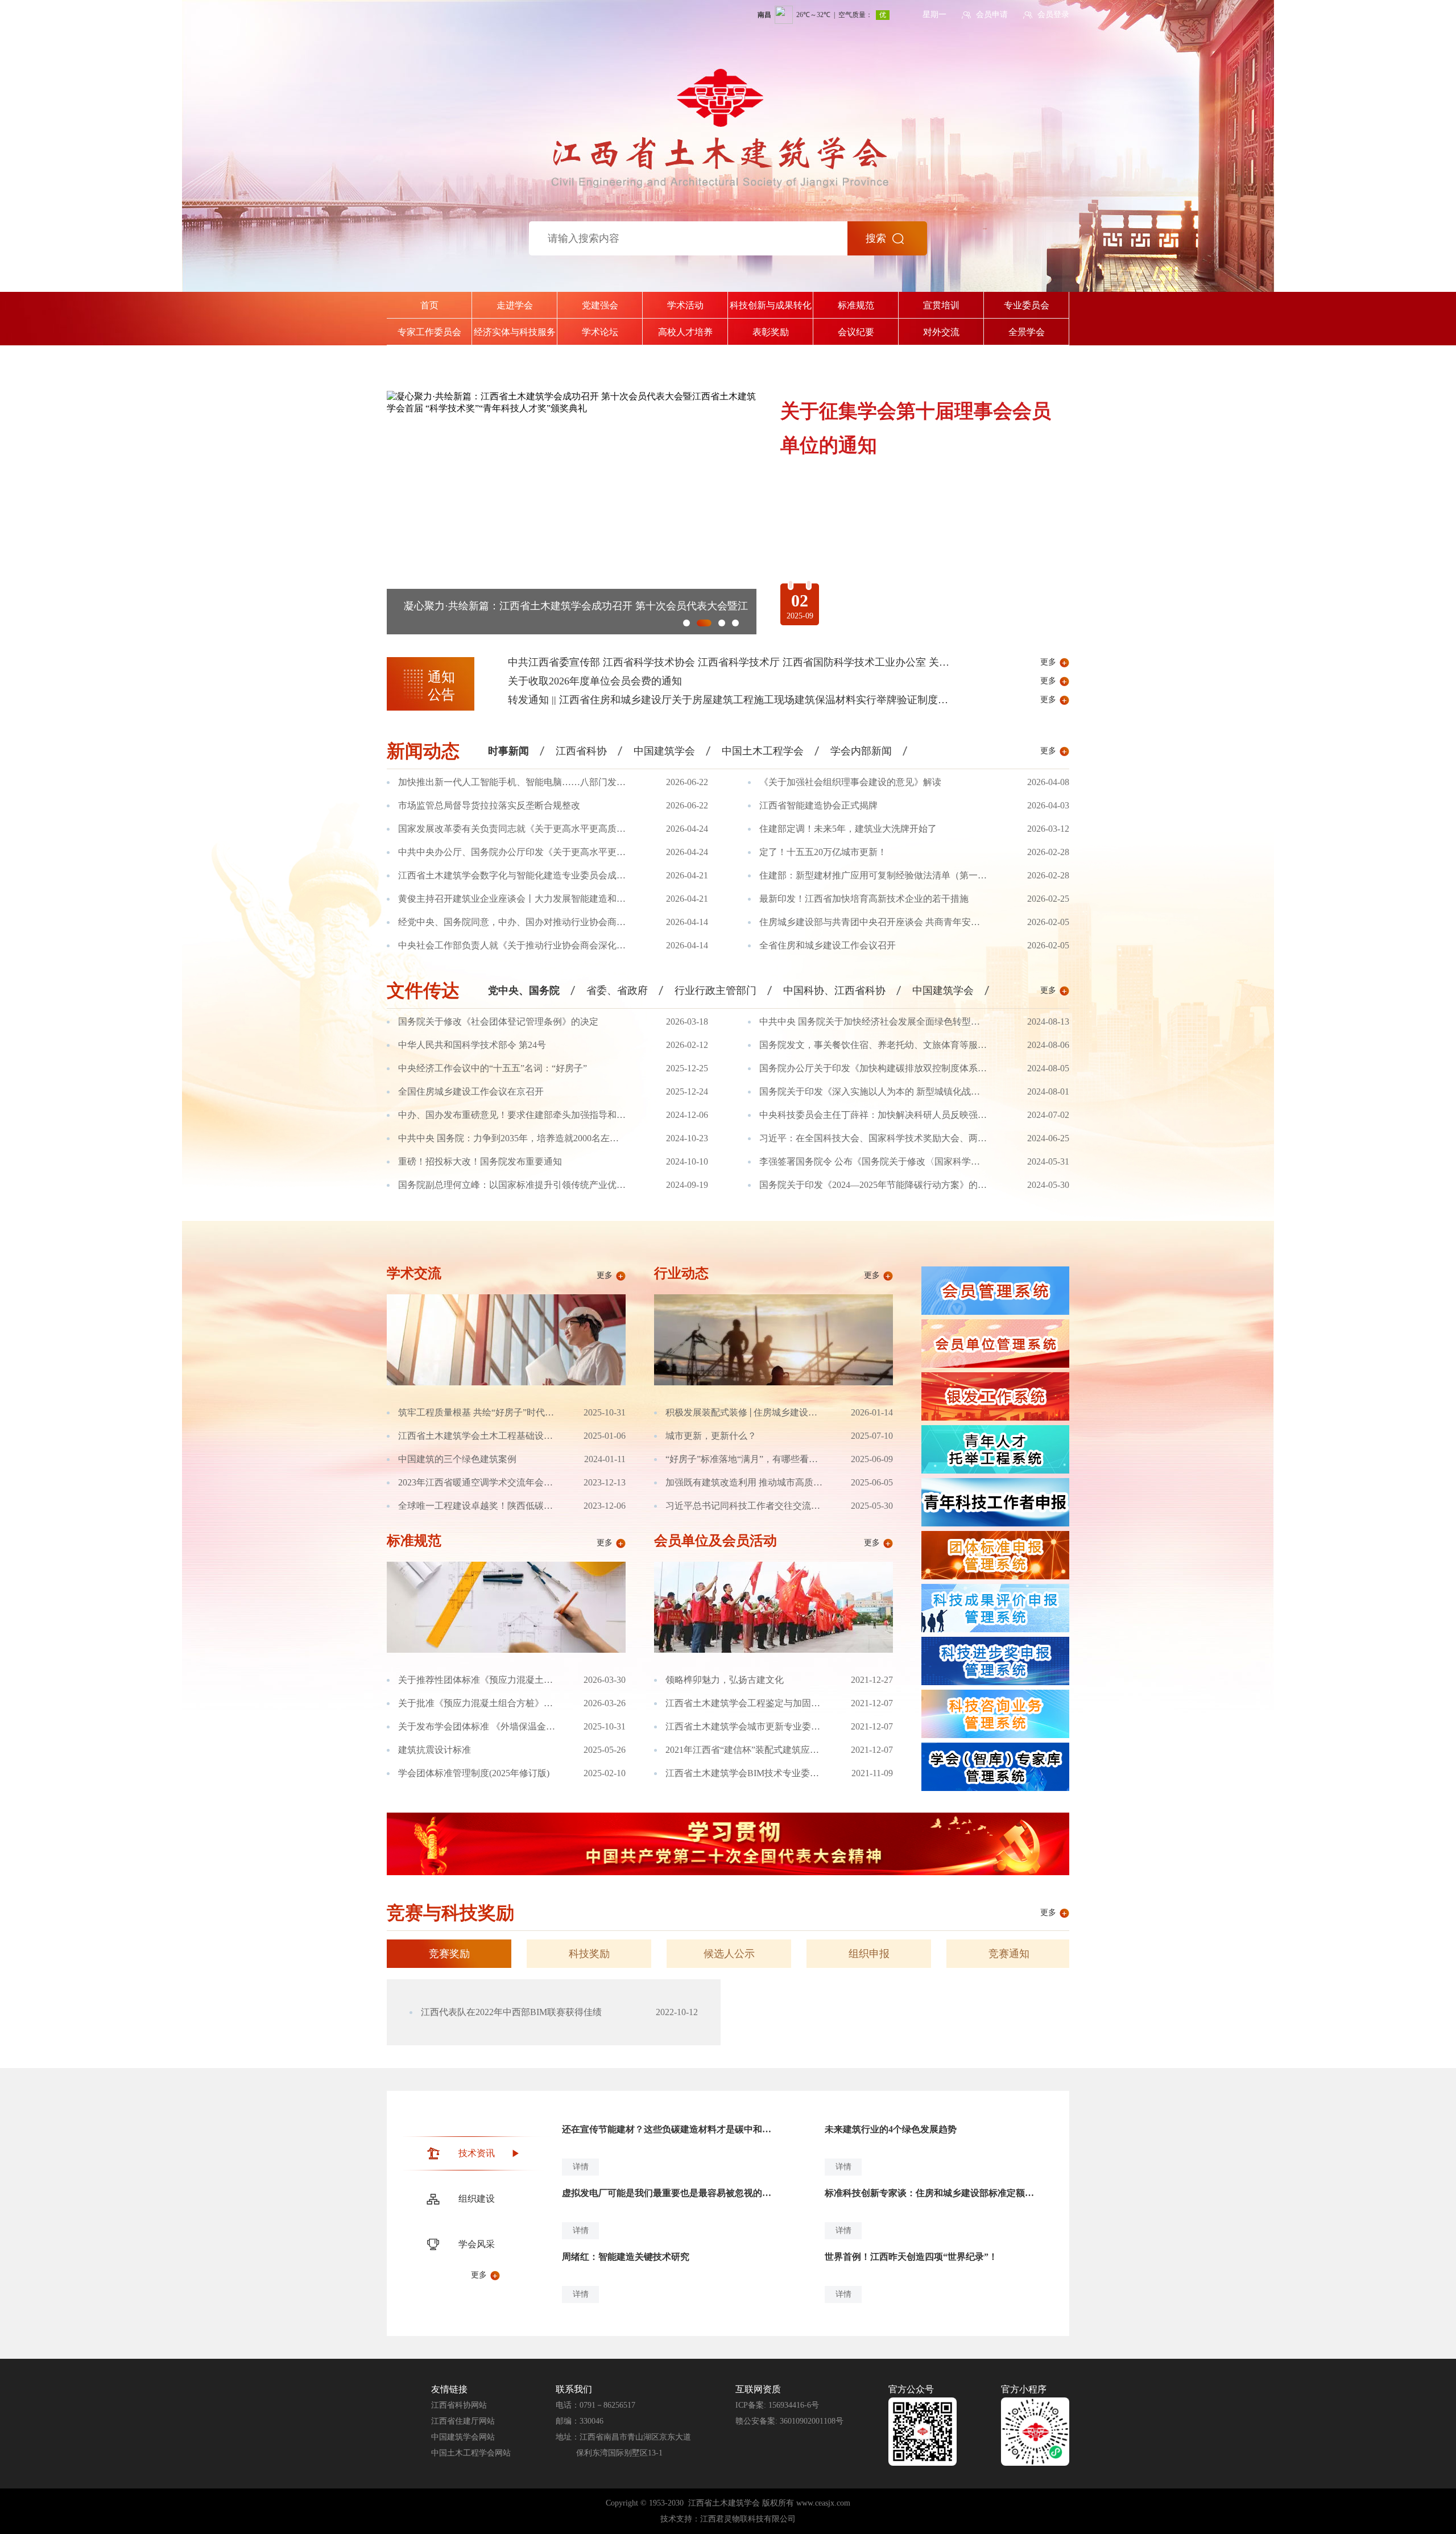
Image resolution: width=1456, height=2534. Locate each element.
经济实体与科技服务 (515, 332)
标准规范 (856, 305)
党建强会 (600, 305)
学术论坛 (600, 332)
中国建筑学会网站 (463, 2437)
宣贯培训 (941, 305)
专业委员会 (1027, 305)
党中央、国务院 (524, 991)
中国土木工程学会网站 (471, 2453)
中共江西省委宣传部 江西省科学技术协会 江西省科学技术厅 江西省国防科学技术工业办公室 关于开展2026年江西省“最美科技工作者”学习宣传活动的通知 (856, 662)
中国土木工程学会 (763, 751)
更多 (1048, 662)
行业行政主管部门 (715, 991)
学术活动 (685, 305)
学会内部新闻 (861, 751)
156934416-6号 (794, 2405)
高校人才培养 (685, 332)
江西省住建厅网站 (463, 2421)
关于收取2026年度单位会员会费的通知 (595, 681)
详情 (581, 2167)
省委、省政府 (617, 991)
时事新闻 (508, 751)
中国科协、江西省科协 (834, 991)
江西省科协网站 (459, 2405)
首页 (429, 305)
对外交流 (941, 332)
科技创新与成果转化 (771, 305)
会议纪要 (856, 332)
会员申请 (992, 15)
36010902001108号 (812, 2421)
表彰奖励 (771, 332)
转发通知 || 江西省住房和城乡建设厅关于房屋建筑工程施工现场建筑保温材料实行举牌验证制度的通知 (738, 700)
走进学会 (515, 305)
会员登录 (1053, 15)
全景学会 (1027, 332)
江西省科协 (581, 751)
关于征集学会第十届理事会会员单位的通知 (501, 606)
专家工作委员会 (429, 332)
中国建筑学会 (664, 751)
